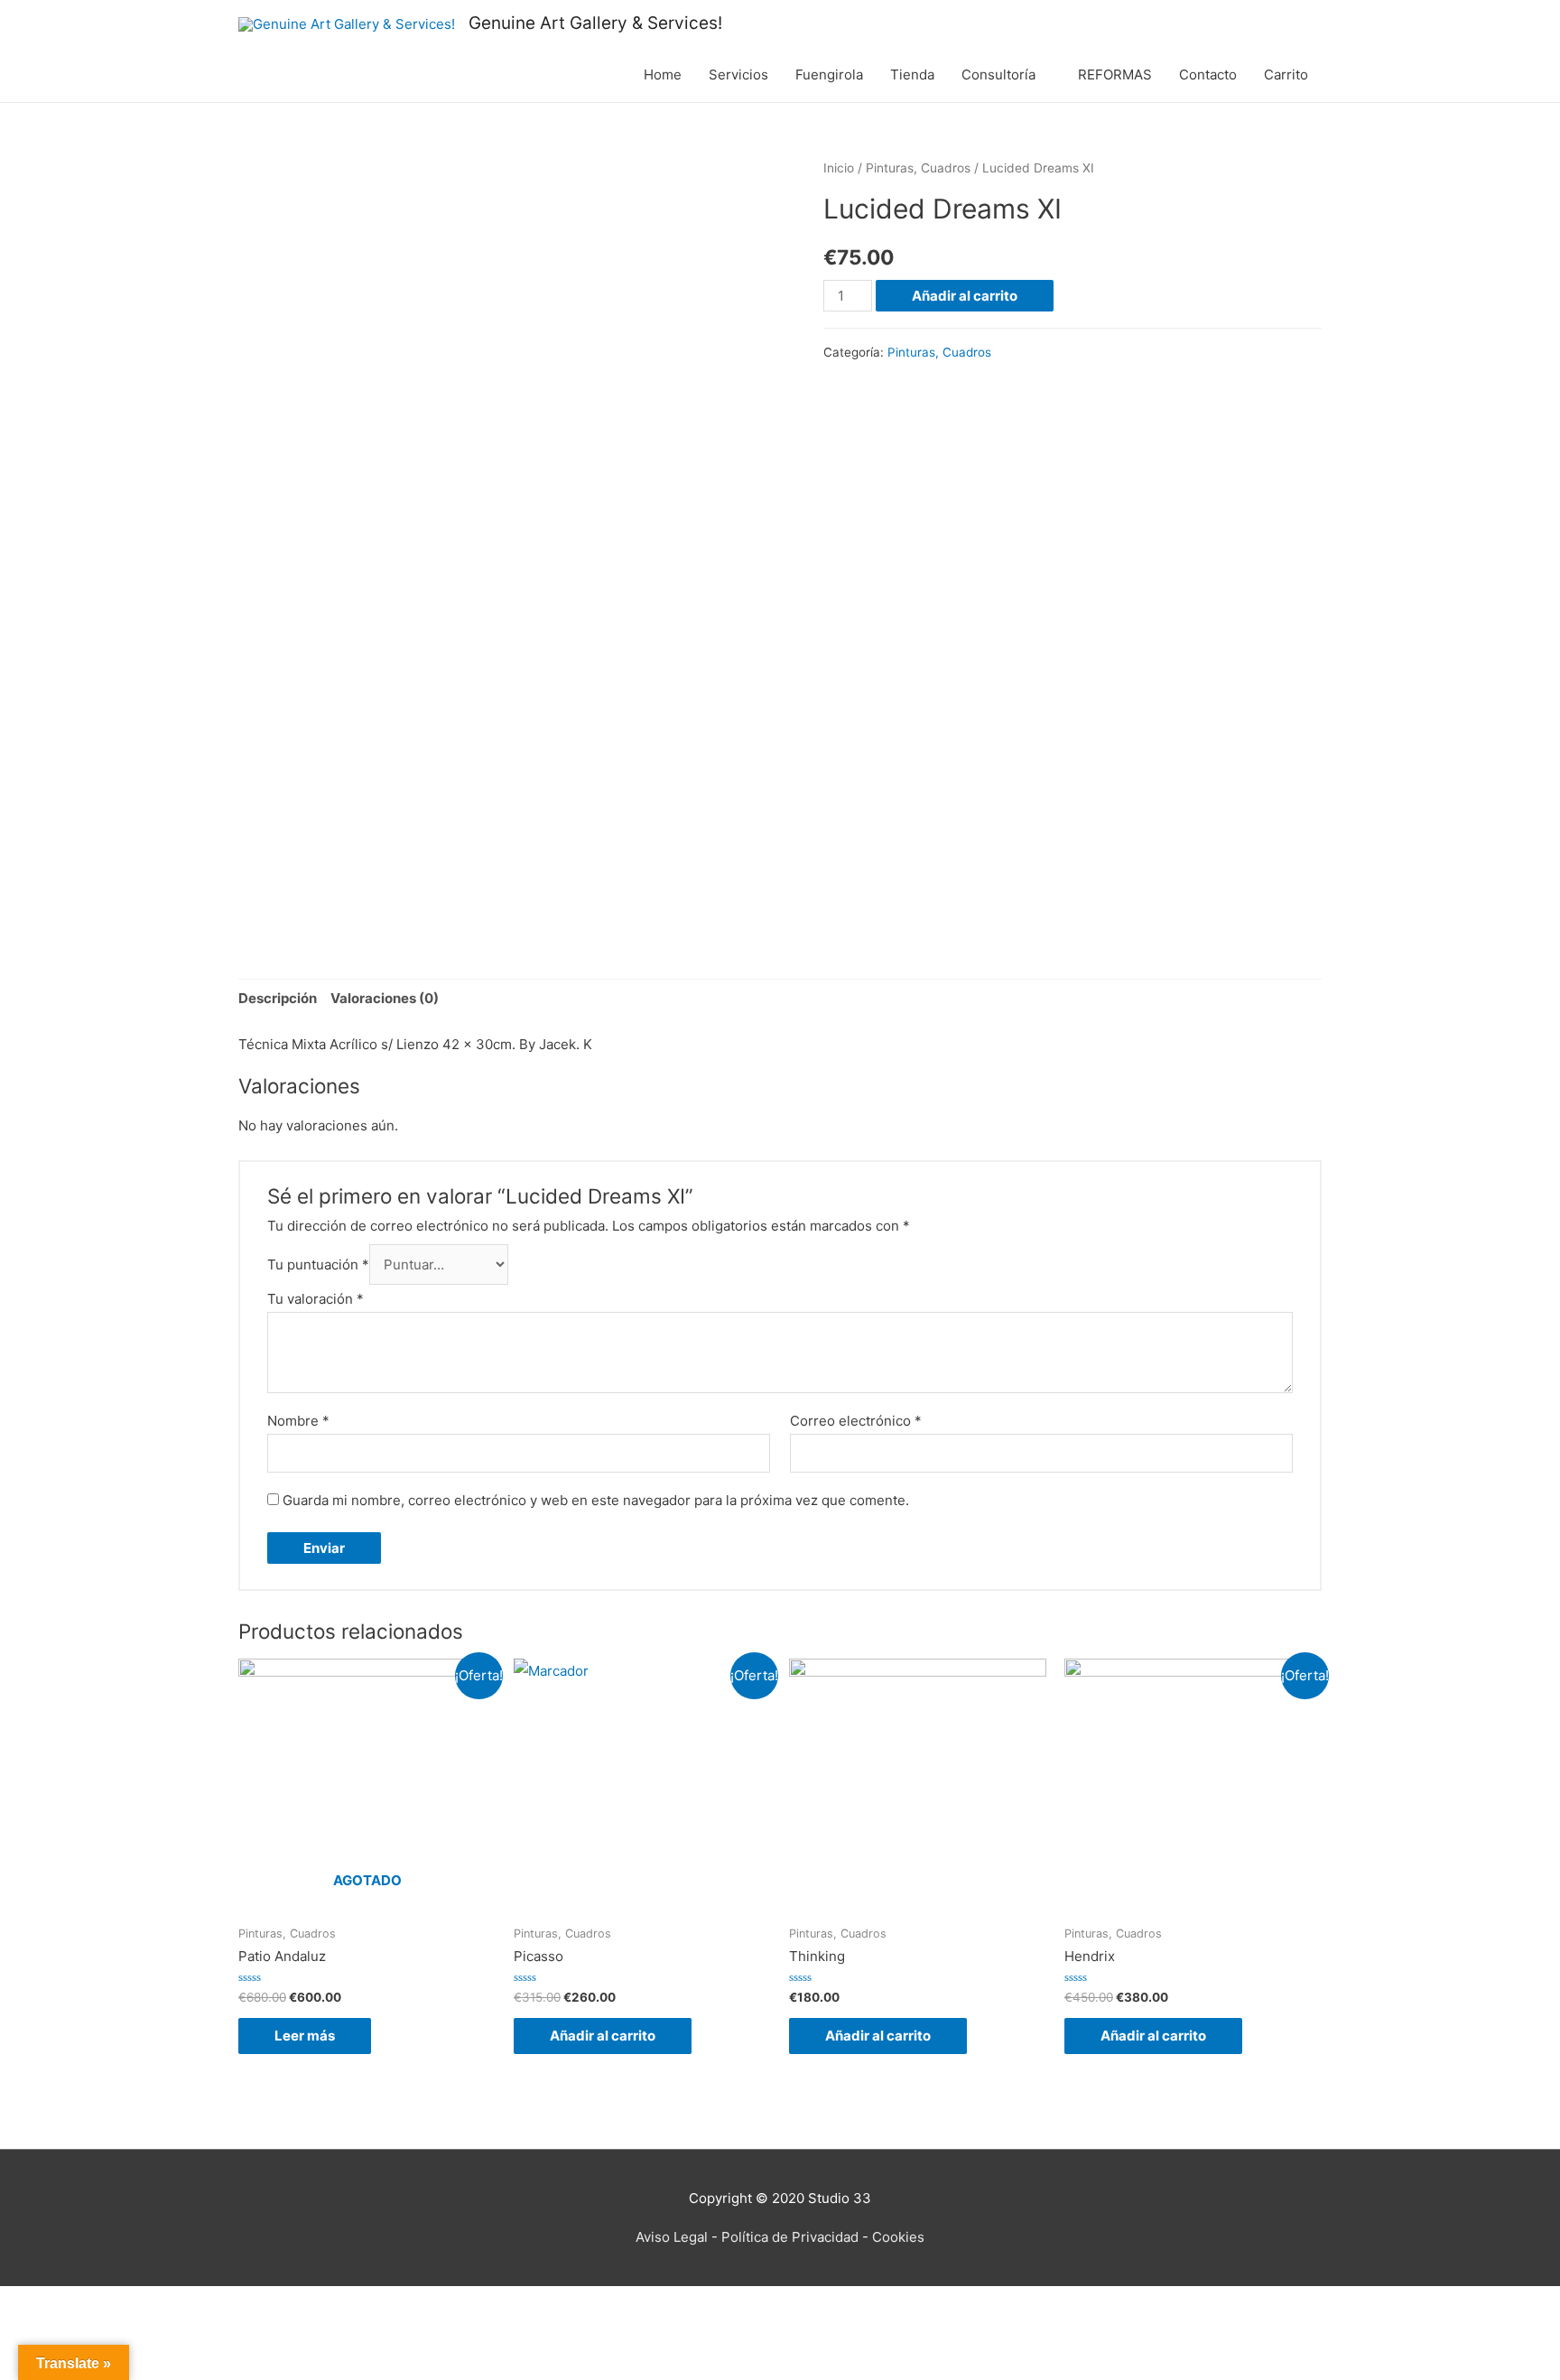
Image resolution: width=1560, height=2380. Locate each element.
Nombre (298, 1421)
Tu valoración (316, 1299)
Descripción (278, 998)
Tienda (912, 74)
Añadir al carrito (965, 296)
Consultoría (998, 74)
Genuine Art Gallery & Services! (595, 23)
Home (663, 74)
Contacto (1208, 74)
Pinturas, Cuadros (918, 168)
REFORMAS (1115, 74)
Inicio (839, 168)
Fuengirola (829, 74)
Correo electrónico (856, 1421)
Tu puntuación (318, 1264)
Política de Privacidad (790, 2237)
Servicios (738, 74)
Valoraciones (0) (385, 998)
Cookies (898, 2237)
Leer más (305, 2036)
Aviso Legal (672, 2237)
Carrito (1286, 74)
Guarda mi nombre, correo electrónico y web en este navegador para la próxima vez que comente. (596, 1500)
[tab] (278, 999)
